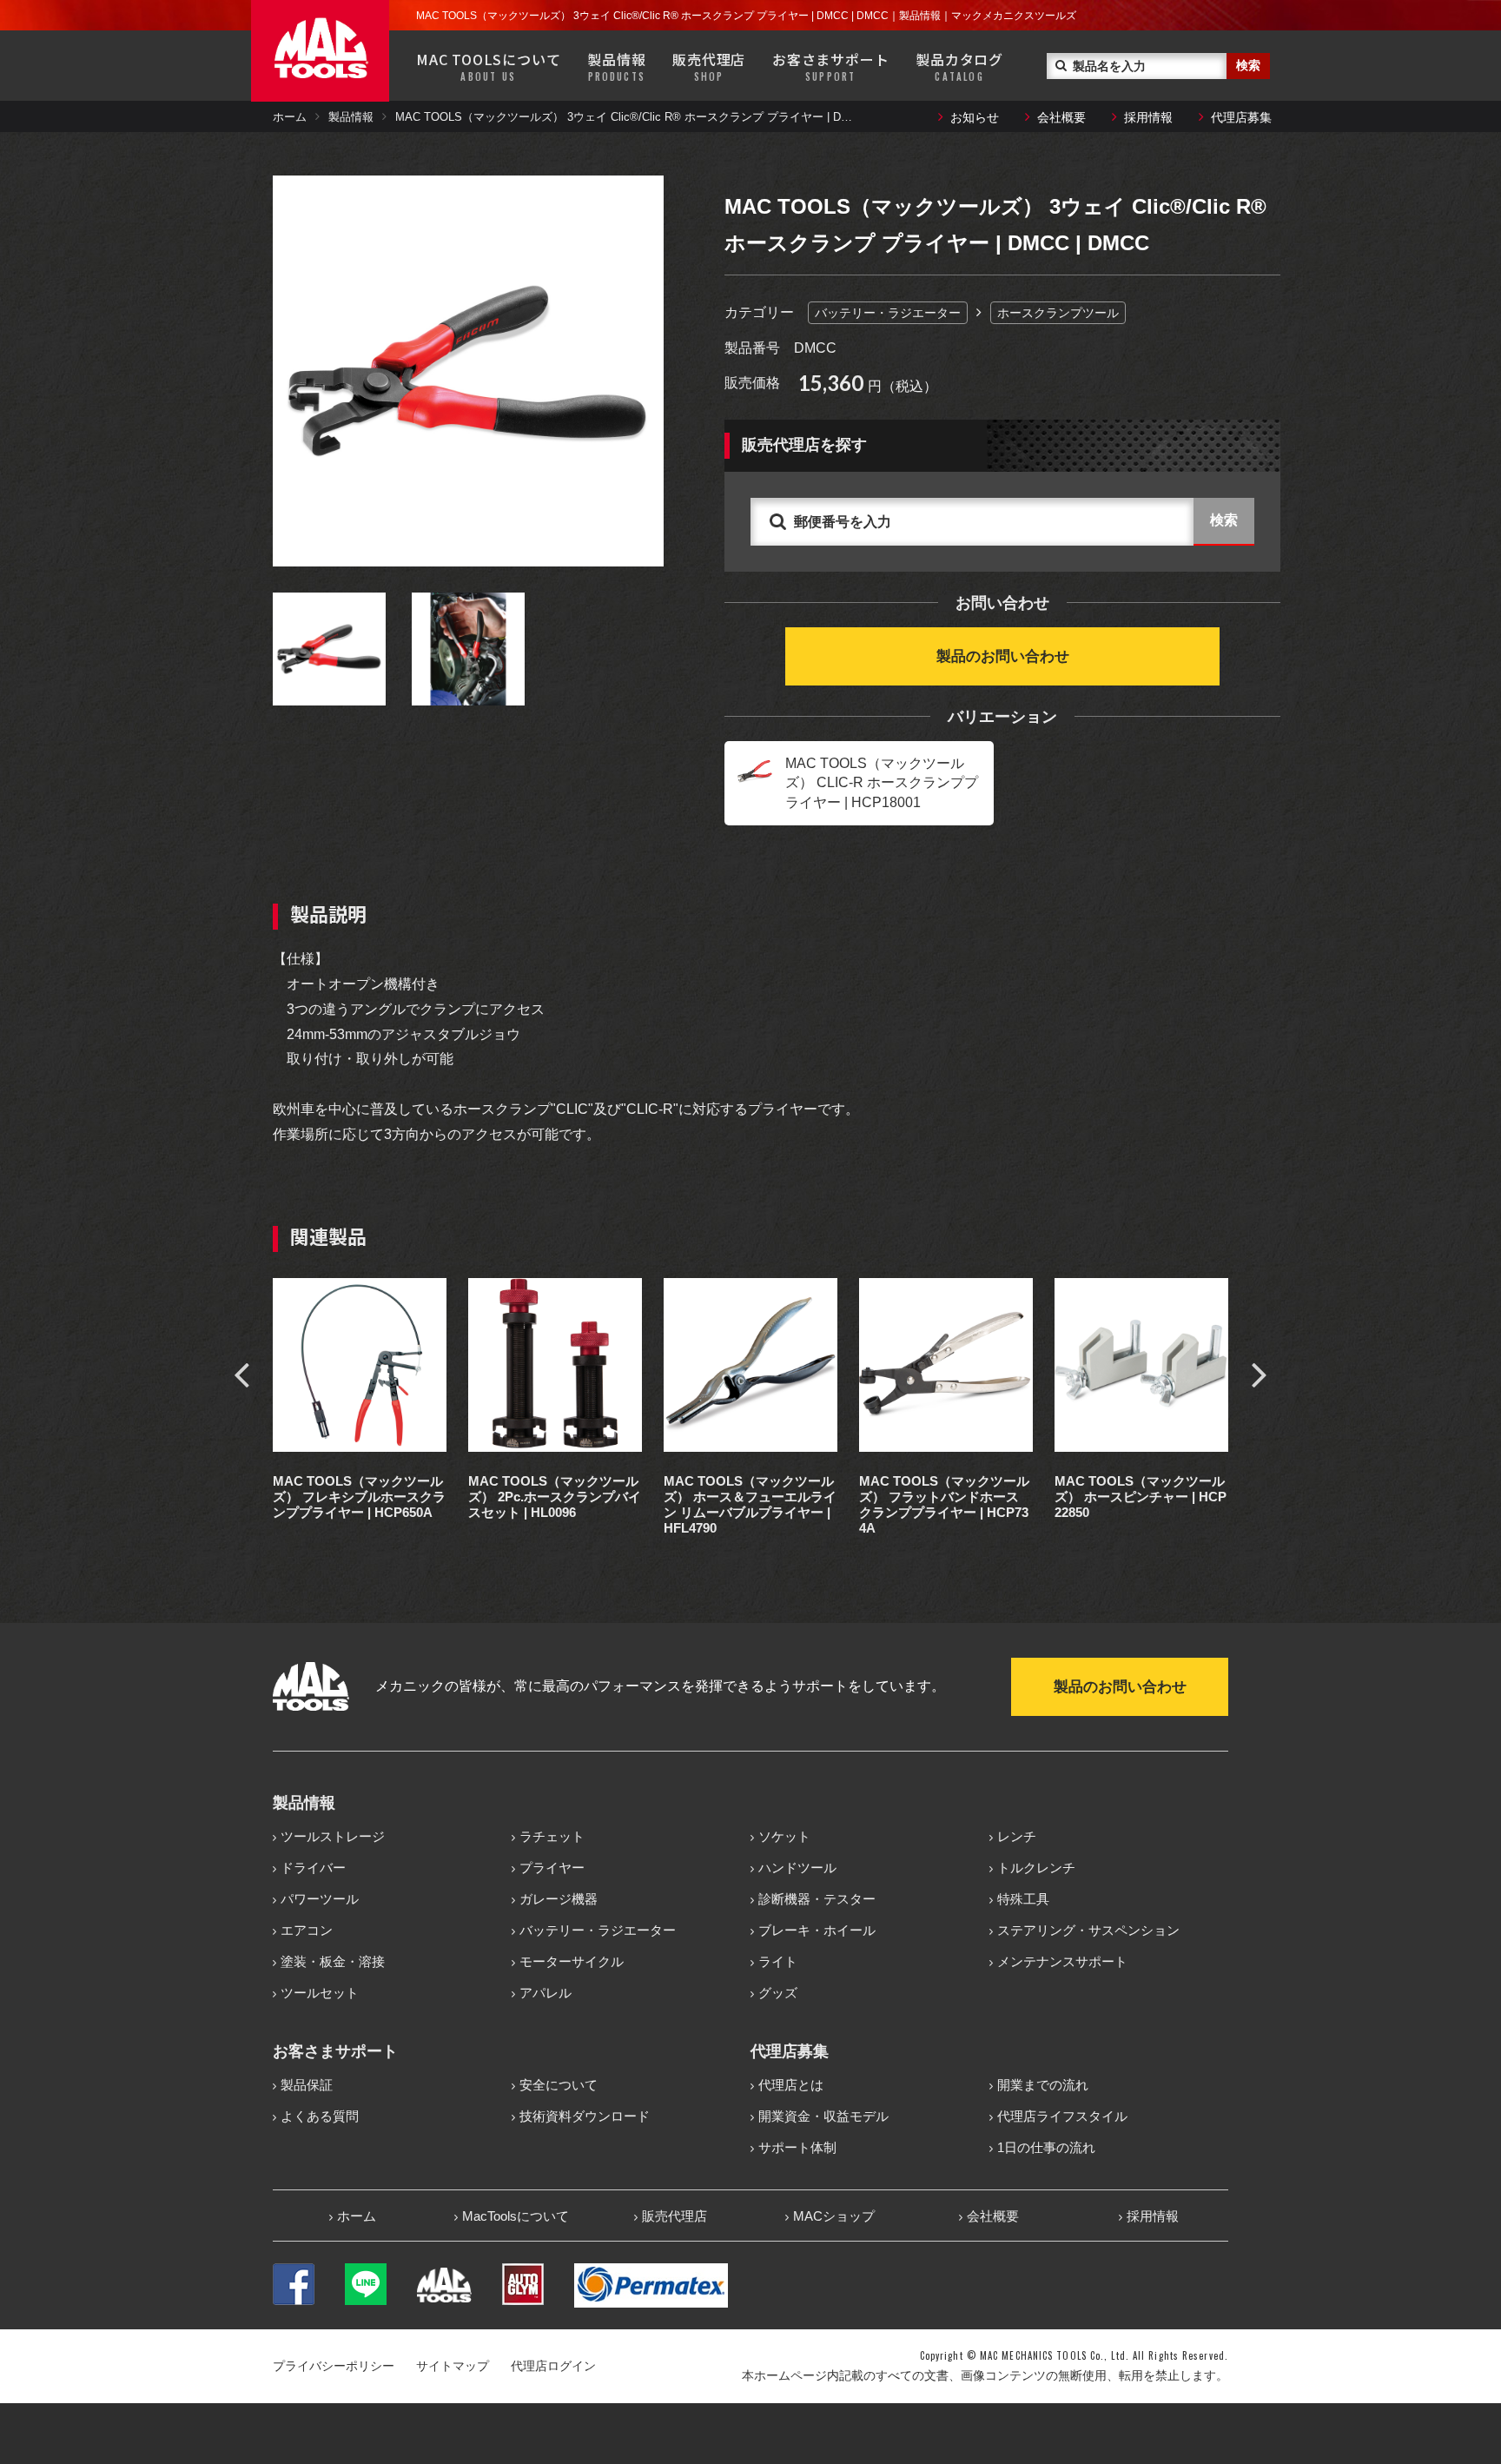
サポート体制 (797, 2147)
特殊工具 (1023, 1899)
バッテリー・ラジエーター (888, 313)
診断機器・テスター (817, 1899)
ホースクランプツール (1058, 313)
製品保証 (307, 2085)
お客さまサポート (830, 66)
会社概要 (1061, 117)
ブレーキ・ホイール (817, 1930)
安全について (559, 2085)
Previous (241, 1374)
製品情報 (616, 66)
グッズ (778, 1993)
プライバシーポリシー (334, 2366)
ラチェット (552, 1836)
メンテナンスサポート (1062, 1961)
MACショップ (834, 2216)
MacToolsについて (516, 2216)
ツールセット (320, 1993)
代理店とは (791, 2085)
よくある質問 (320, 2116)
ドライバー (313, 1868)
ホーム (290, 117)
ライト (778, 1961)
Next (1260, 1374)
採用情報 (1148, 117)
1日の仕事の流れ (1046, 2147)
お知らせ (975, 117)
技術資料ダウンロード (585, 2116)
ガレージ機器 (559, 1899)
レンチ (1017, 1836)
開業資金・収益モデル (823, 2116)
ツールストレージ (333, 1836)
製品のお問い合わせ (1003, 656)
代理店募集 (1241, 117)
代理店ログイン (553, 2366)
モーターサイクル (572, 1961)
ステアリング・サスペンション (1088, 1930)
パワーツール (320, 1899)
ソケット (784, 1836)
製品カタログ (959, 66)
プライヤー (552, 1868)
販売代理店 (709, 66)
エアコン (307, 1930)
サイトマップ (453, 2366)
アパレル (546, 1993)
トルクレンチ (1036, 1868)
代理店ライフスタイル (1062, 2116)
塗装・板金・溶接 (333, 1961)
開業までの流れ (1043, 2085)
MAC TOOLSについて (488, 66)
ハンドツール (797, 1868)
